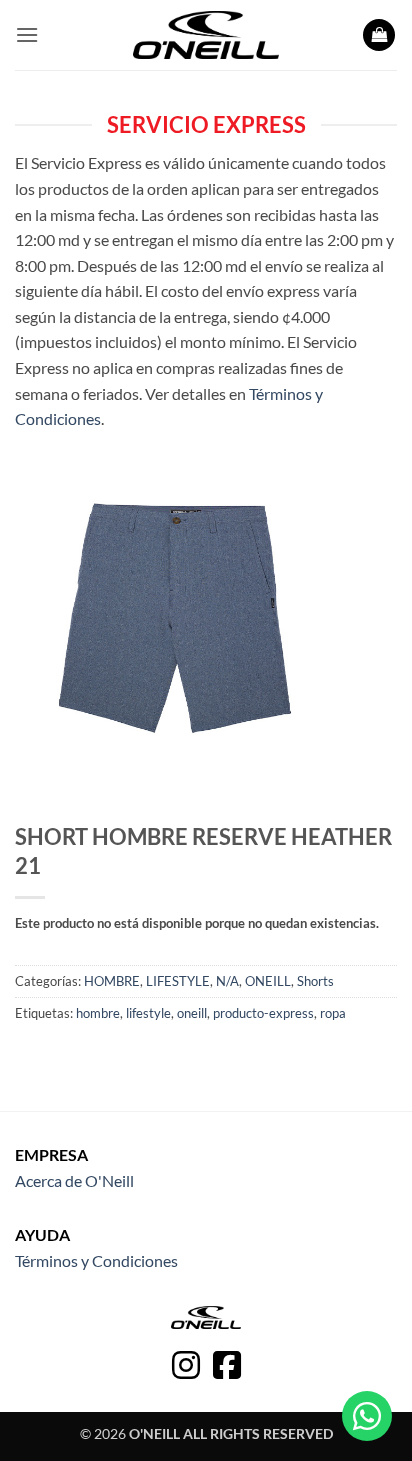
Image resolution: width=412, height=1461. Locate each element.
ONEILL (268, 981)
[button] (27, 34)
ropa (333, 1013)
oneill (192, 1013)
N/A (227, 981)
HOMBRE (112, 981)
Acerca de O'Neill (74, 1180)
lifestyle (148, 1013)
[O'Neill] (206, 35)
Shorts (315, 981)
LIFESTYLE (178, 981)
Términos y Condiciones (96, 1260)
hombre (98, 1013)
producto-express (263, 1013)
